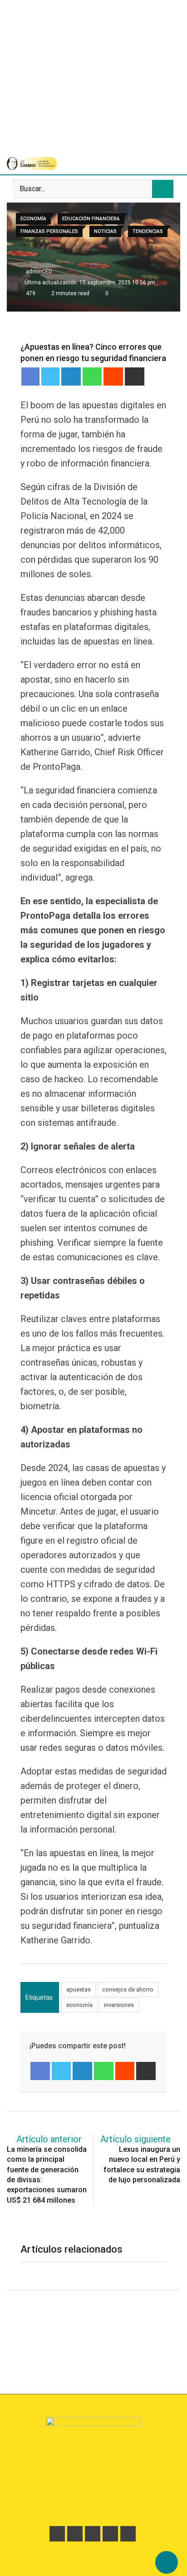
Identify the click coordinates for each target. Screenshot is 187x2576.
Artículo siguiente (135, 2139)
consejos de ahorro (128, 1989)
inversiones (119, 2005)
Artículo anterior (49, 2139)
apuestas (79, 1989)
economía (79, 2005)
